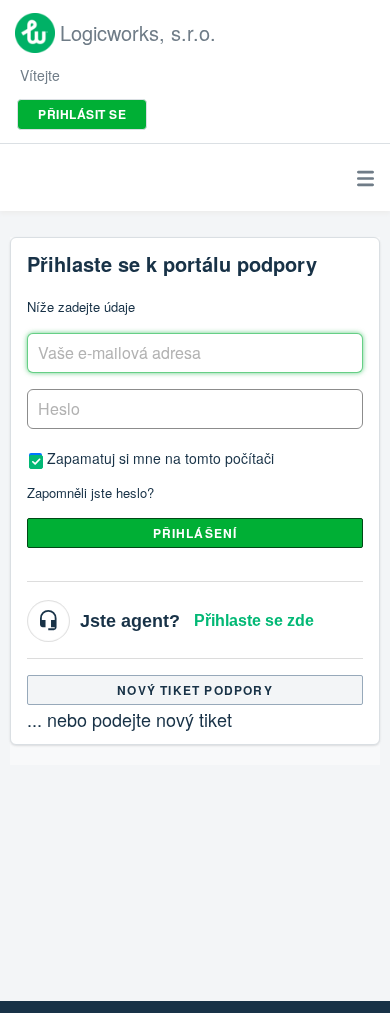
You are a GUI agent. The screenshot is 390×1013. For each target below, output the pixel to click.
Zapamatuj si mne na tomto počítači (160, 457)
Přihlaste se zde (254, 620)
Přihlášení (195, 533)
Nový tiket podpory (195, 690)
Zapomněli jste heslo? (90, 492)
